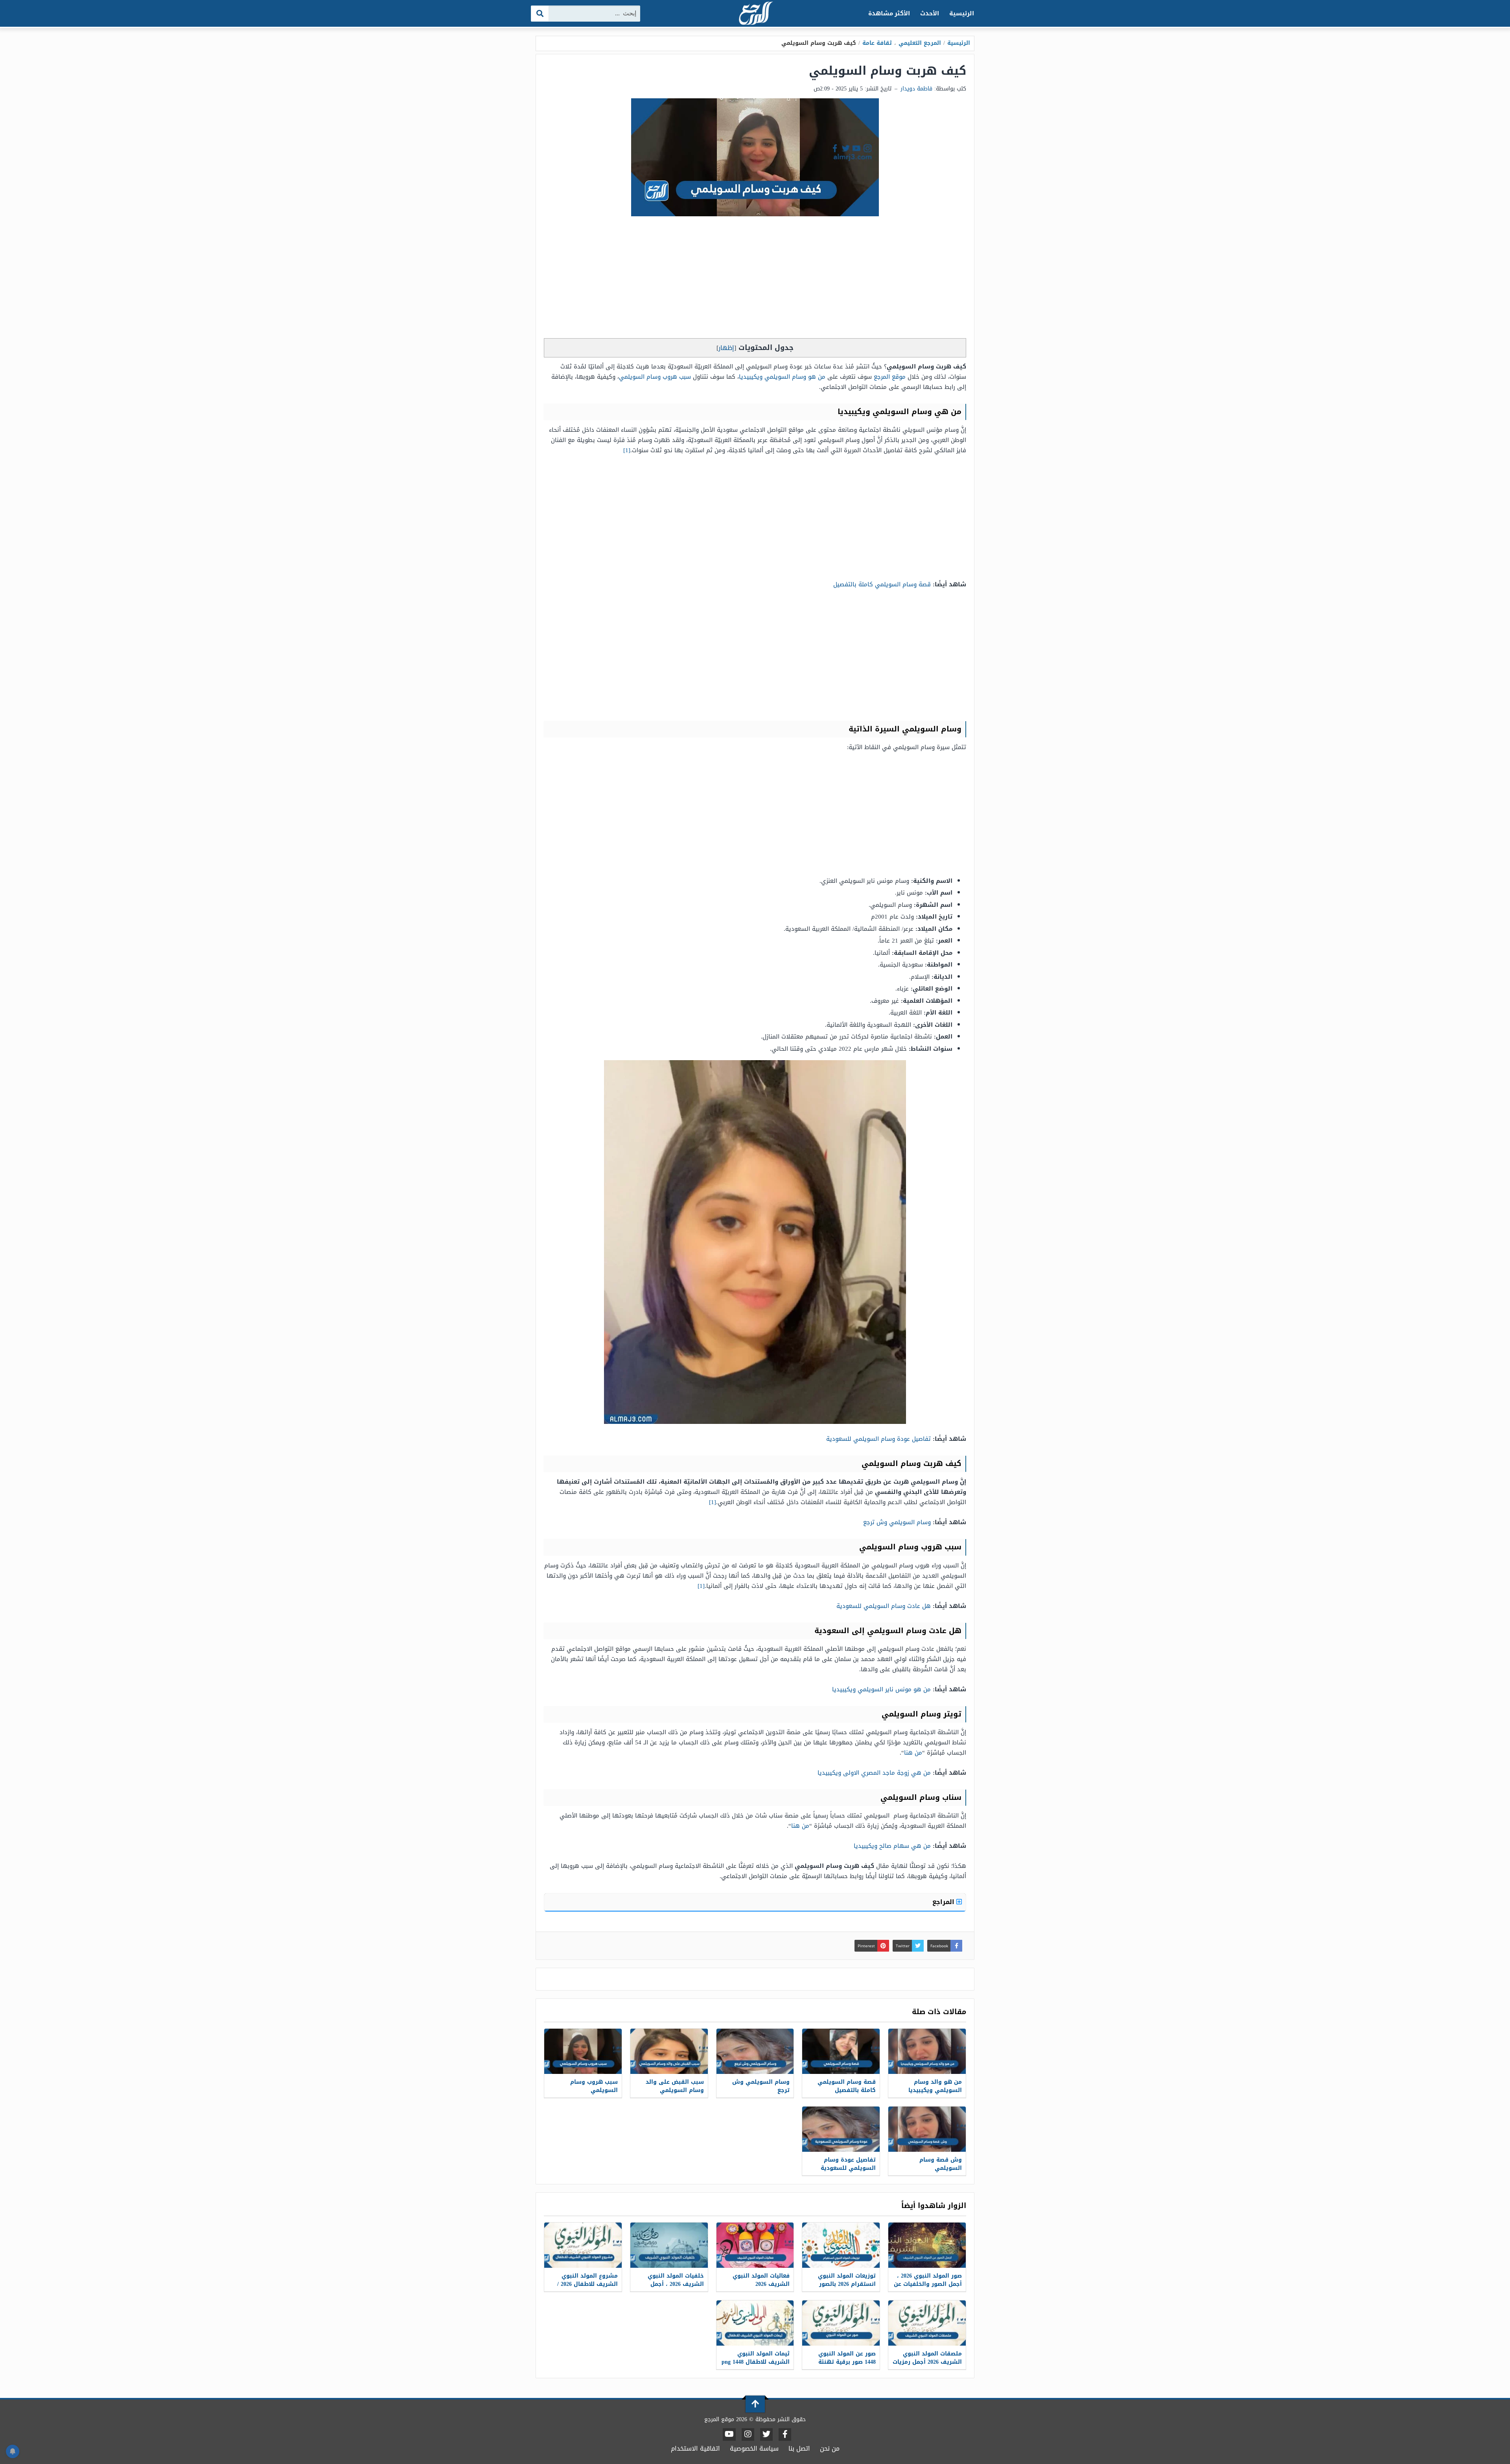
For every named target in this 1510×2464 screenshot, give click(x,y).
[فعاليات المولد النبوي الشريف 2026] (755, 2245)
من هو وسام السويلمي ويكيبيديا (782, 377)
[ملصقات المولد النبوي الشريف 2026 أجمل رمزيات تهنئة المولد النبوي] (927, 2323)
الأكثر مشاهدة (889, 13)
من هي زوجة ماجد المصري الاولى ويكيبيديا (874, 1773)
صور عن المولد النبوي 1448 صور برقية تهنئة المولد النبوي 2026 (847, 2362)
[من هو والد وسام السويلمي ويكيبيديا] (927, 2051)
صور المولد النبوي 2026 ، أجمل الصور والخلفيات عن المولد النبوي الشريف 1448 (928, 2288)
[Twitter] (766, 2435)
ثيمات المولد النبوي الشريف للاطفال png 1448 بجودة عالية (756, 2362)
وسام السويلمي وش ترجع (897, 1522)
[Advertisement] (755, 279)
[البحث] (540, 14)
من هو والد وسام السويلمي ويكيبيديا (935, 2086)
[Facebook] (785, 2435)
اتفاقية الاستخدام (695, 2448)
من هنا (913, 1753)
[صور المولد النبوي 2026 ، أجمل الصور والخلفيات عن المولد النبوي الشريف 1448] (927, 2245)
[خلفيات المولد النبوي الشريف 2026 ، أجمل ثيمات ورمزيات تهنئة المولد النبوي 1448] (669, 2245)
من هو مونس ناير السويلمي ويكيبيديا (881, 1689)
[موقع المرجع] (755, 14)
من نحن (830, 2448)
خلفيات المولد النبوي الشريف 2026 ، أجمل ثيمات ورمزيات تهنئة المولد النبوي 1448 (676, 2288)
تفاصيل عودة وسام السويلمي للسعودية (878, 1439)
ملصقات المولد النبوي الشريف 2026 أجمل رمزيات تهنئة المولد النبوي (927, 2362)
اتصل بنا (799, 2448)
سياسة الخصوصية (754, 2448)
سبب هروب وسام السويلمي (655, 377)
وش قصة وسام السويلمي (941, 2164)
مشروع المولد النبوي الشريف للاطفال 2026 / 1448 (587, 2284)
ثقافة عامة (877, 43)
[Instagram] (748, 2435)
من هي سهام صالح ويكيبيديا (892, 1846)
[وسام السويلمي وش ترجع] (755, 2051)
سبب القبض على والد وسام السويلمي (675, 2086)
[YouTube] (729, 2435)
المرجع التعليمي (920, 43)
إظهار (726, 348)
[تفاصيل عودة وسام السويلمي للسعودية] (841, 2129)
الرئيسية (962, 13)
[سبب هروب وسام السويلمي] (583, 2051)
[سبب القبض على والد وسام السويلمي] (669, 2051)
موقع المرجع (890, 377)
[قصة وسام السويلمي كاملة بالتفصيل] (841, 2051)
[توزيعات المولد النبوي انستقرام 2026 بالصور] (841, 2245)
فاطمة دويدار (916, 89)
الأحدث (930, 13)
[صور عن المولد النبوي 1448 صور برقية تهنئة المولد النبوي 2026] (841, 2323)
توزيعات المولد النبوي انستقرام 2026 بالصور (847, 2280)
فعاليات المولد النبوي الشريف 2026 (761, 2280)
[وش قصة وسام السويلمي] (927, 2129)
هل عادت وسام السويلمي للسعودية (884, 1606)
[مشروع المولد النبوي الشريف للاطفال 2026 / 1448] (583, 2245)
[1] (627, 450)
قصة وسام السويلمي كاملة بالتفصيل (882, 584)
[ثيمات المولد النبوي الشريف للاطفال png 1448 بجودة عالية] (755, 2323)
